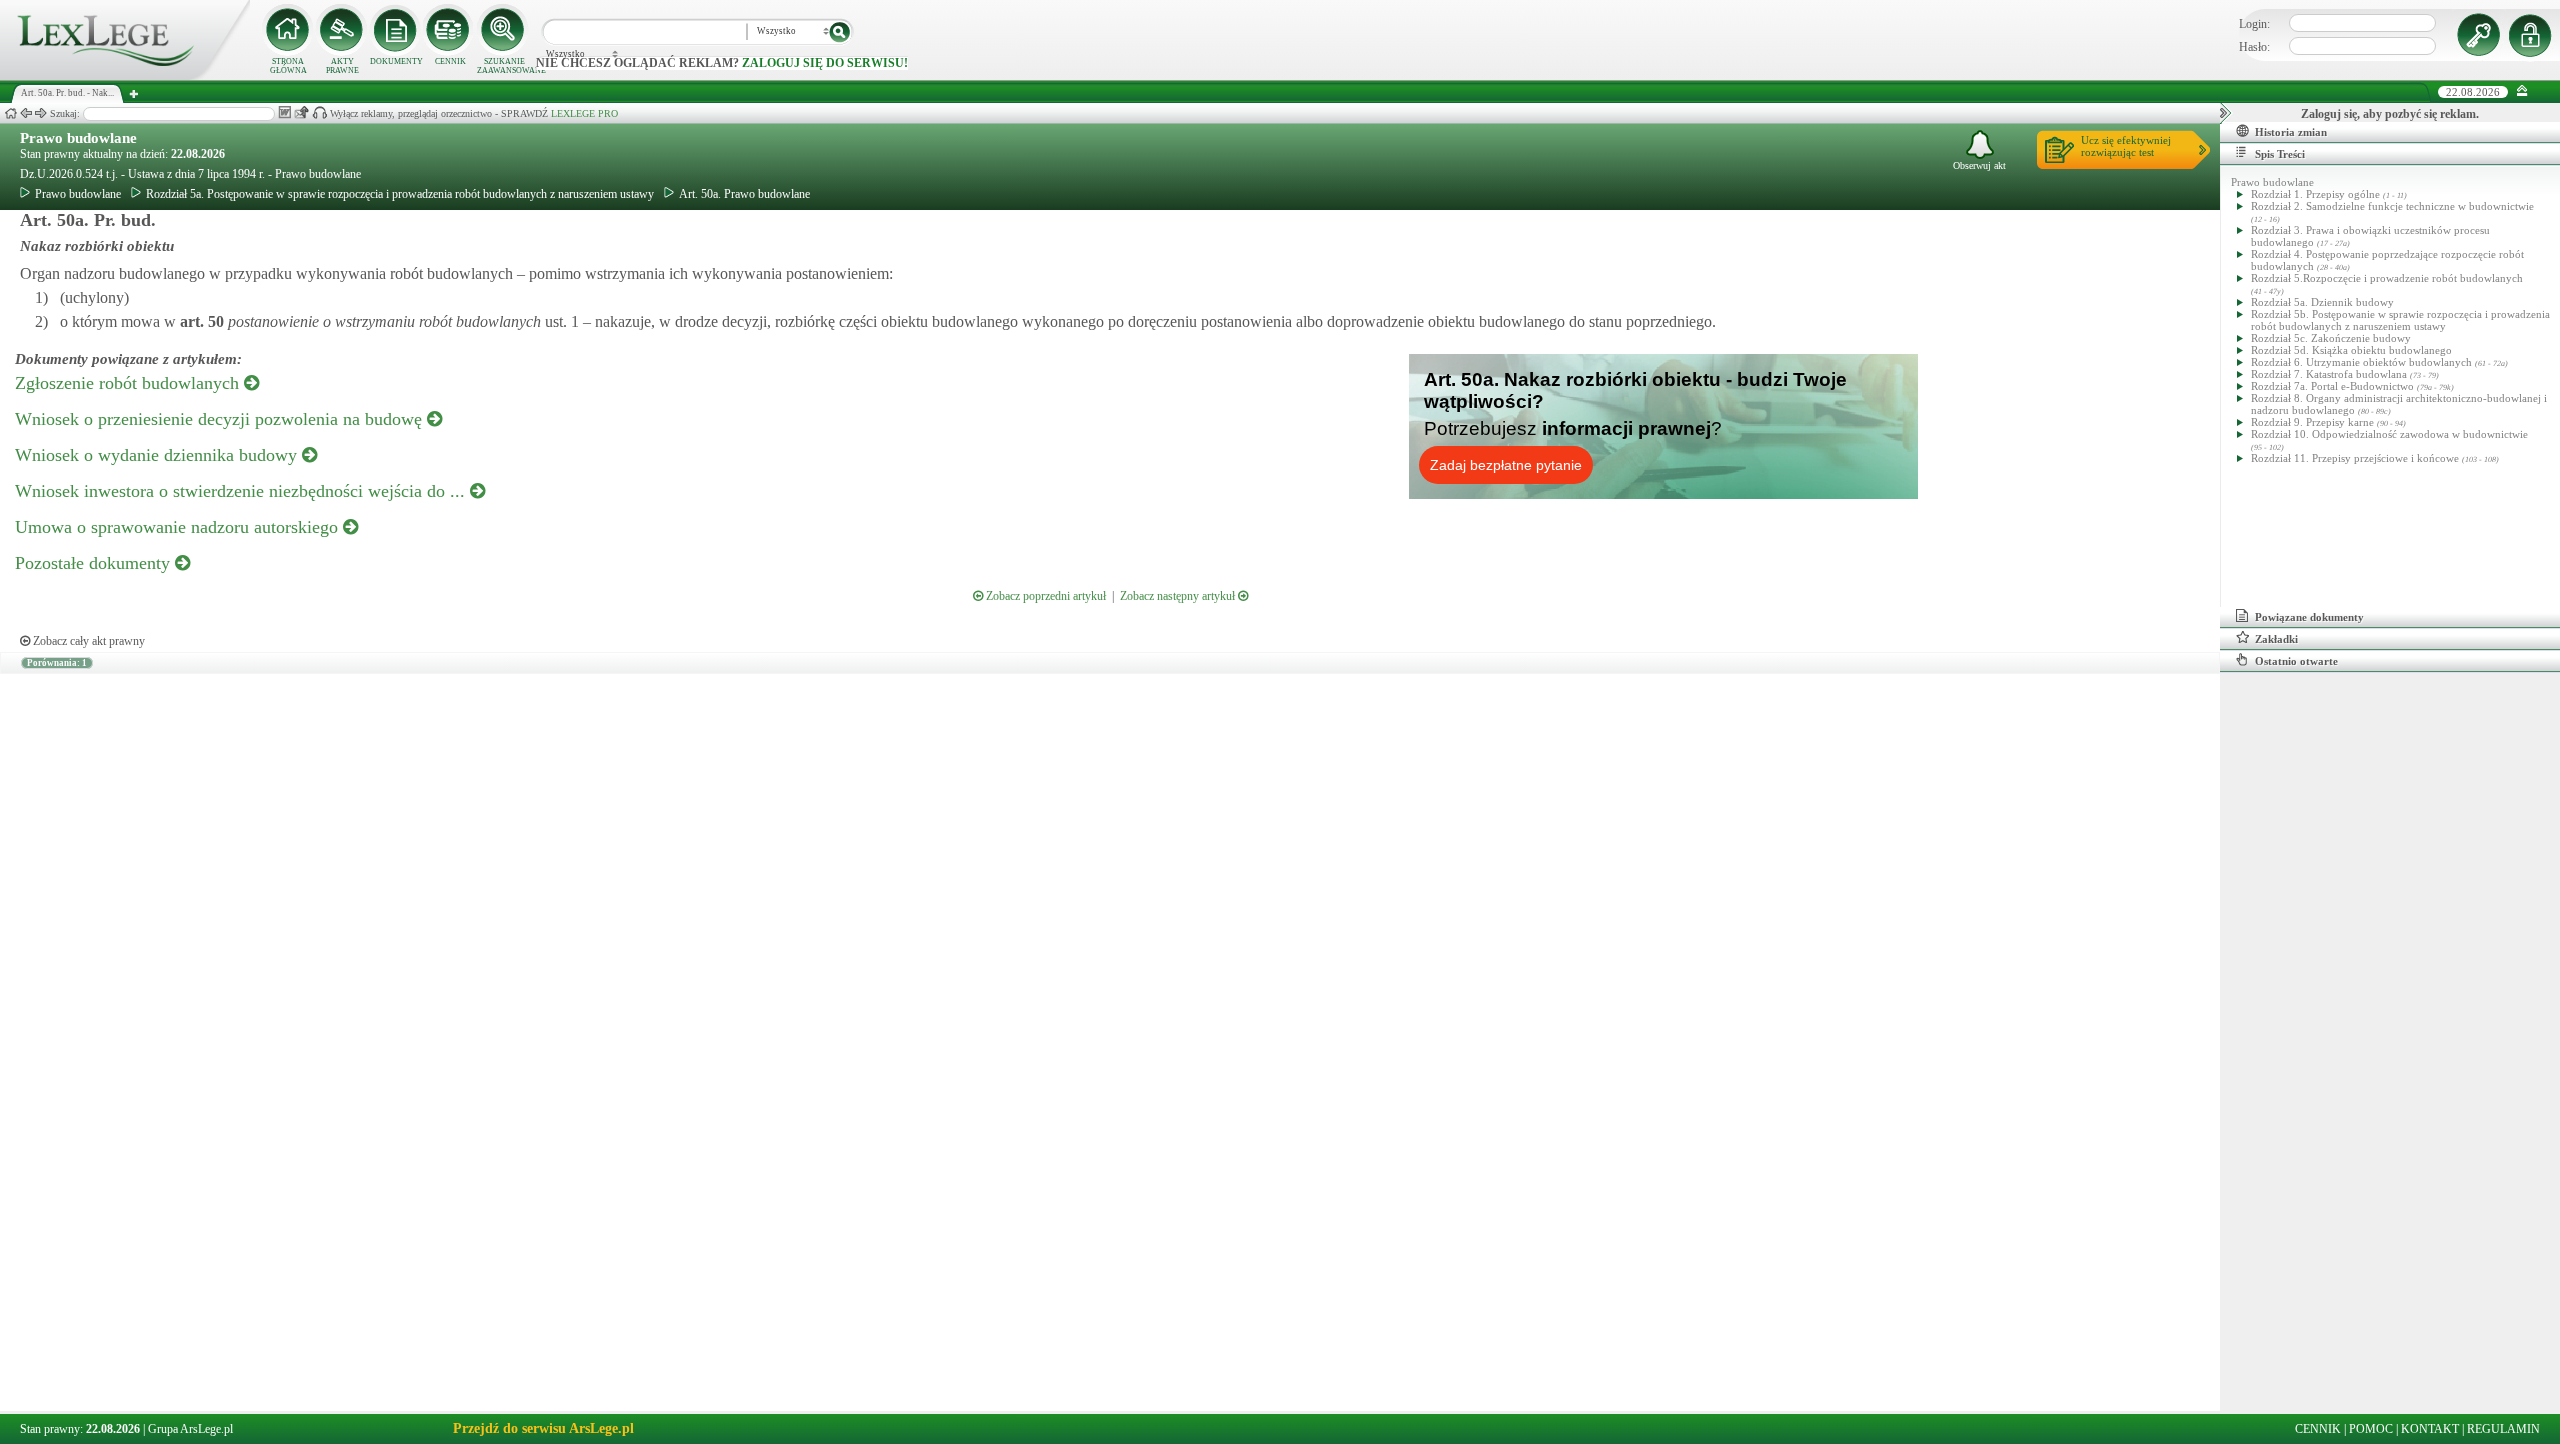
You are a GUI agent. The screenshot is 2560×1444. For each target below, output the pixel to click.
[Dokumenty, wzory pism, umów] (396, 30)
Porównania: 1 (57, 663)
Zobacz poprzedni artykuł (1044, 596)
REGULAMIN (2503, 1429)
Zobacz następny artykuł (1179, 596)
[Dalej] (41, 113)
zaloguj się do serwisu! (825, 63)
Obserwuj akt (1979, 165)
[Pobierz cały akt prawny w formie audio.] (319, 112)
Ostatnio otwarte (2296, 661)
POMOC (2371, 1429)
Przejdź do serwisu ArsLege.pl (543, 1428)
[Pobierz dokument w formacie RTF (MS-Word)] (284, 112)
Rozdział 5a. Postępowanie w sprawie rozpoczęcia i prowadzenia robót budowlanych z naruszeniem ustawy (400, 194)
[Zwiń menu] (2522, 91)
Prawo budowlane (78, 138)
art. (200, 321)
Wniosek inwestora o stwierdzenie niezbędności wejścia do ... (242, 491)
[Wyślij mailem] (301, 112)
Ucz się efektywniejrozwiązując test (2126, 146)
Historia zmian (2291, 132)
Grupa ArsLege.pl (190, 1429)
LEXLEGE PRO (584, 113)
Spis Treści (2280, 154)
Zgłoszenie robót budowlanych (129, 383)
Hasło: (2254, 47)
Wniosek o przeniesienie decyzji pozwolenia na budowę (221, 419)
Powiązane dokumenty (2309, 617)
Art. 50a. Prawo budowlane (744, 194)
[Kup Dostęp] (450, 30)
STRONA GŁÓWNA (288, 66)
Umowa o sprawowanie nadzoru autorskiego (179, 527)
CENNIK (450, 61)
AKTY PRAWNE (342, 66)
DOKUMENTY (396, 61)
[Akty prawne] (342, 30)
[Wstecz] (26, 113)
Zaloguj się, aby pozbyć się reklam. (2390, 114)
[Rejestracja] (2533, 35)
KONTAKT (2430, 1429)
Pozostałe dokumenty (95, 563)
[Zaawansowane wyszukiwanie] (504, 30)
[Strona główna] (125, 76)
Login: (2254, 24)
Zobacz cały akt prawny (87, 641)
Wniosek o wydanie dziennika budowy (158, 455)
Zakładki (2276, 639)
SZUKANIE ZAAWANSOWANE (504, 66)
